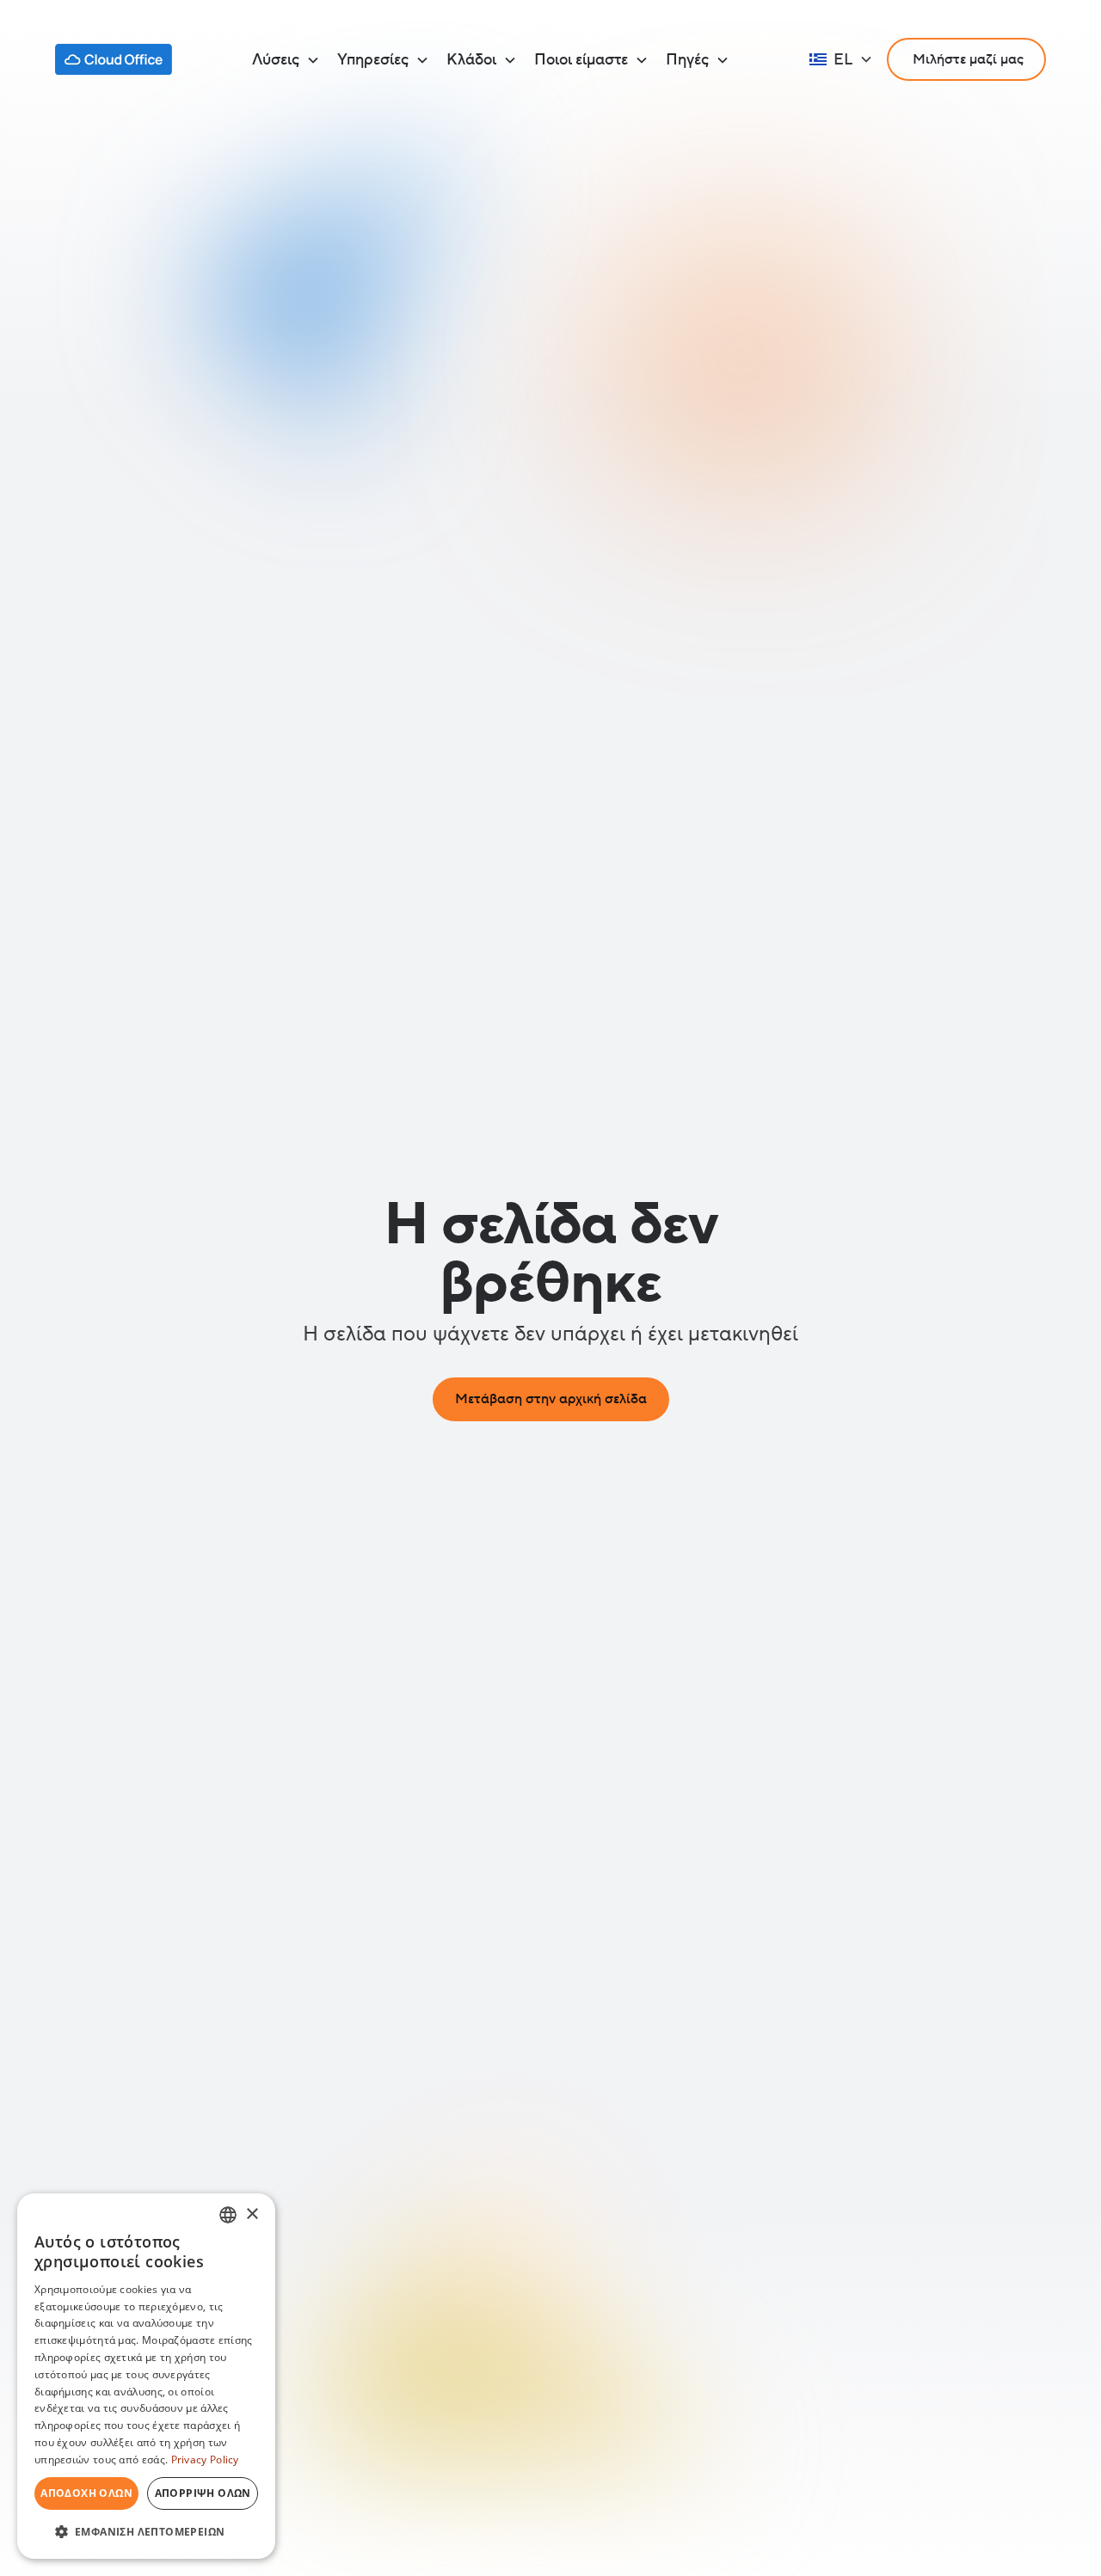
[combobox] (228, 2215)
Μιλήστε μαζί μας (966, 59)
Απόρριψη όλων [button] (203, 2493)
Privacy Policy (205, 2459)
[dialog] (146, 2376)
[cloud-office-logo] (114, 59)
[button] (286, 60)
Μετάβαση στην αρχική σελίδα (551, 1399)
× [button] (252, 2214)
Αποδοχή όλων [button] (86, 2493)
